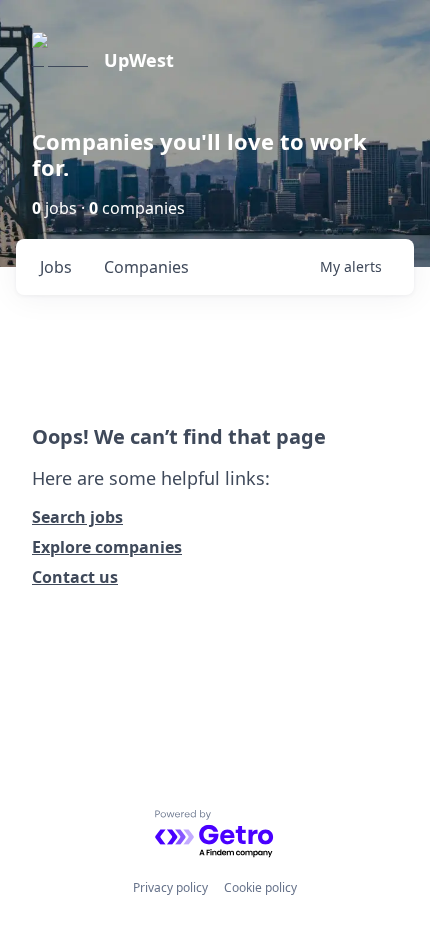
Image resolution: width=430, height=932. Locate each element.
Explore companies (107, 547)
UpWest (139, 60)
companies (146, 267)
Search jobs (77, 517)
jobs (56, 267)
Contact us (75, 577)
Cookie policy (260, 887)
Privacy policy (170, 887)
